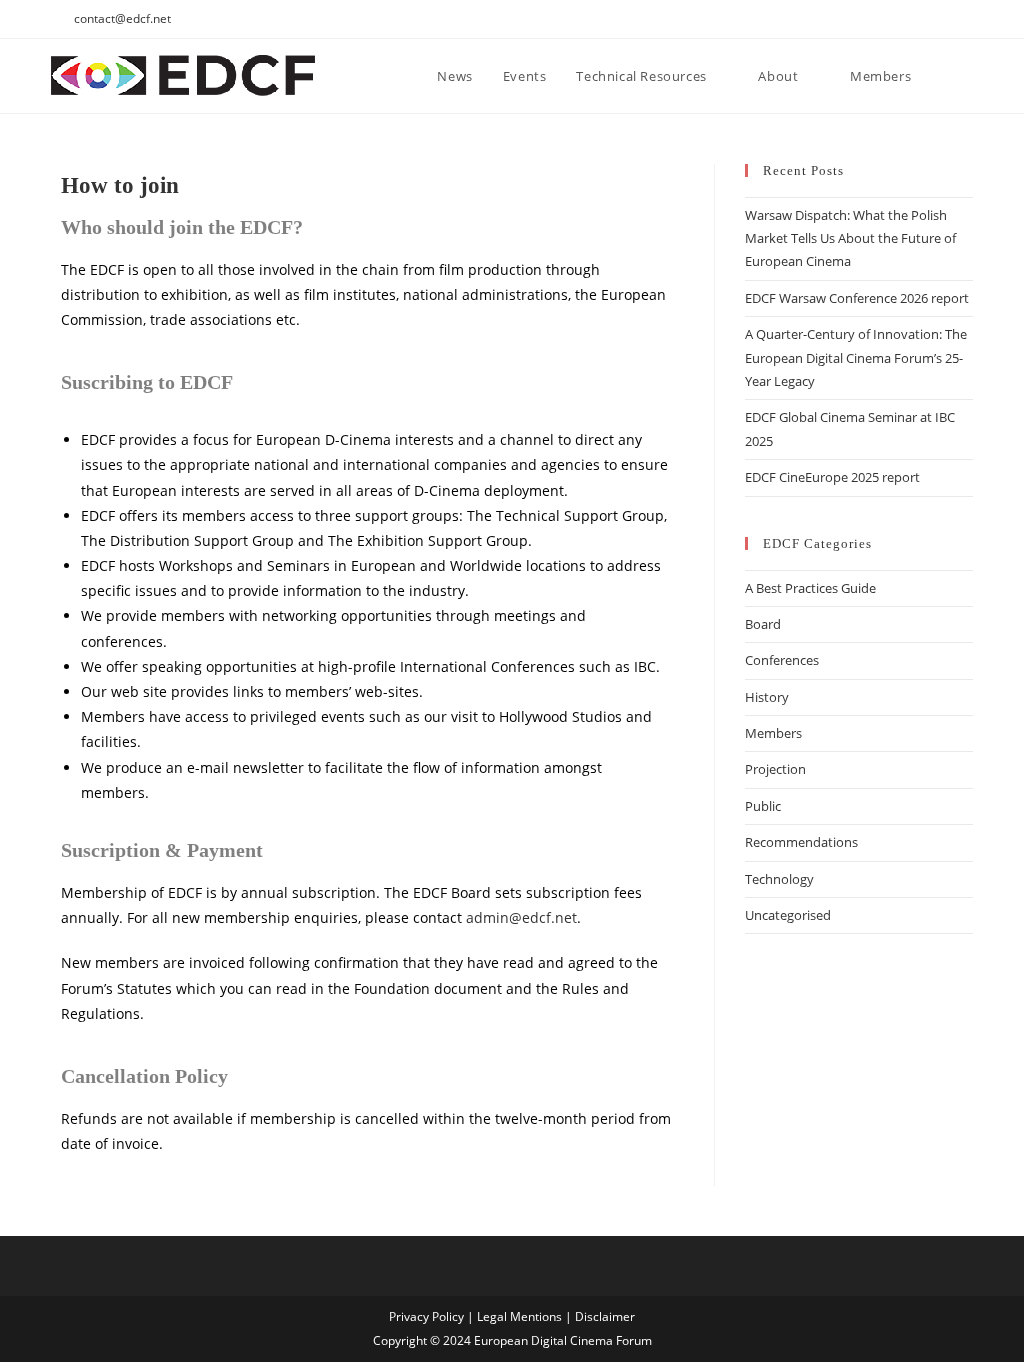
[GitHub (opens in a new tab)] (898, 19)
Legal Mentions (519, 1316)
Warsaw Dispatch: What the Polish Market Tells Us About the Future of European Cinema (850, 238)
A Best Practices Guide (810, 588)
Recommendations (801, 842)
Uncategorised (788, 915)
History (767, 697)
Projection (775, 769)
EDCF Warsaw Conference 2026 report (857, 298)
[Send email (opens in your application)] (964, 19)
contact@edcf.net (122, 18)
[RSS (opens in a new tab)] (944, 19)
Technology (779, 879)
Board (763, 624)
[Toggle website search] (968, 76)
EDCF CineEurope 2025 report (832, 477)
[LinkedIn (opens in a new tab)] (875, 19)
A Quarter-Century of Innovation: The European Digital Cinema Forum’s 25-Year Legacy (856, 357)
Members (773, 733)
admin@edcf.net (521, 917)
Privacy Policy (426, 1316)
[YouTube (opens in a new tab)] (921, 19)
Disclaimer (605, 1316)
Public (763, 806)
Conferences (782, 660)
